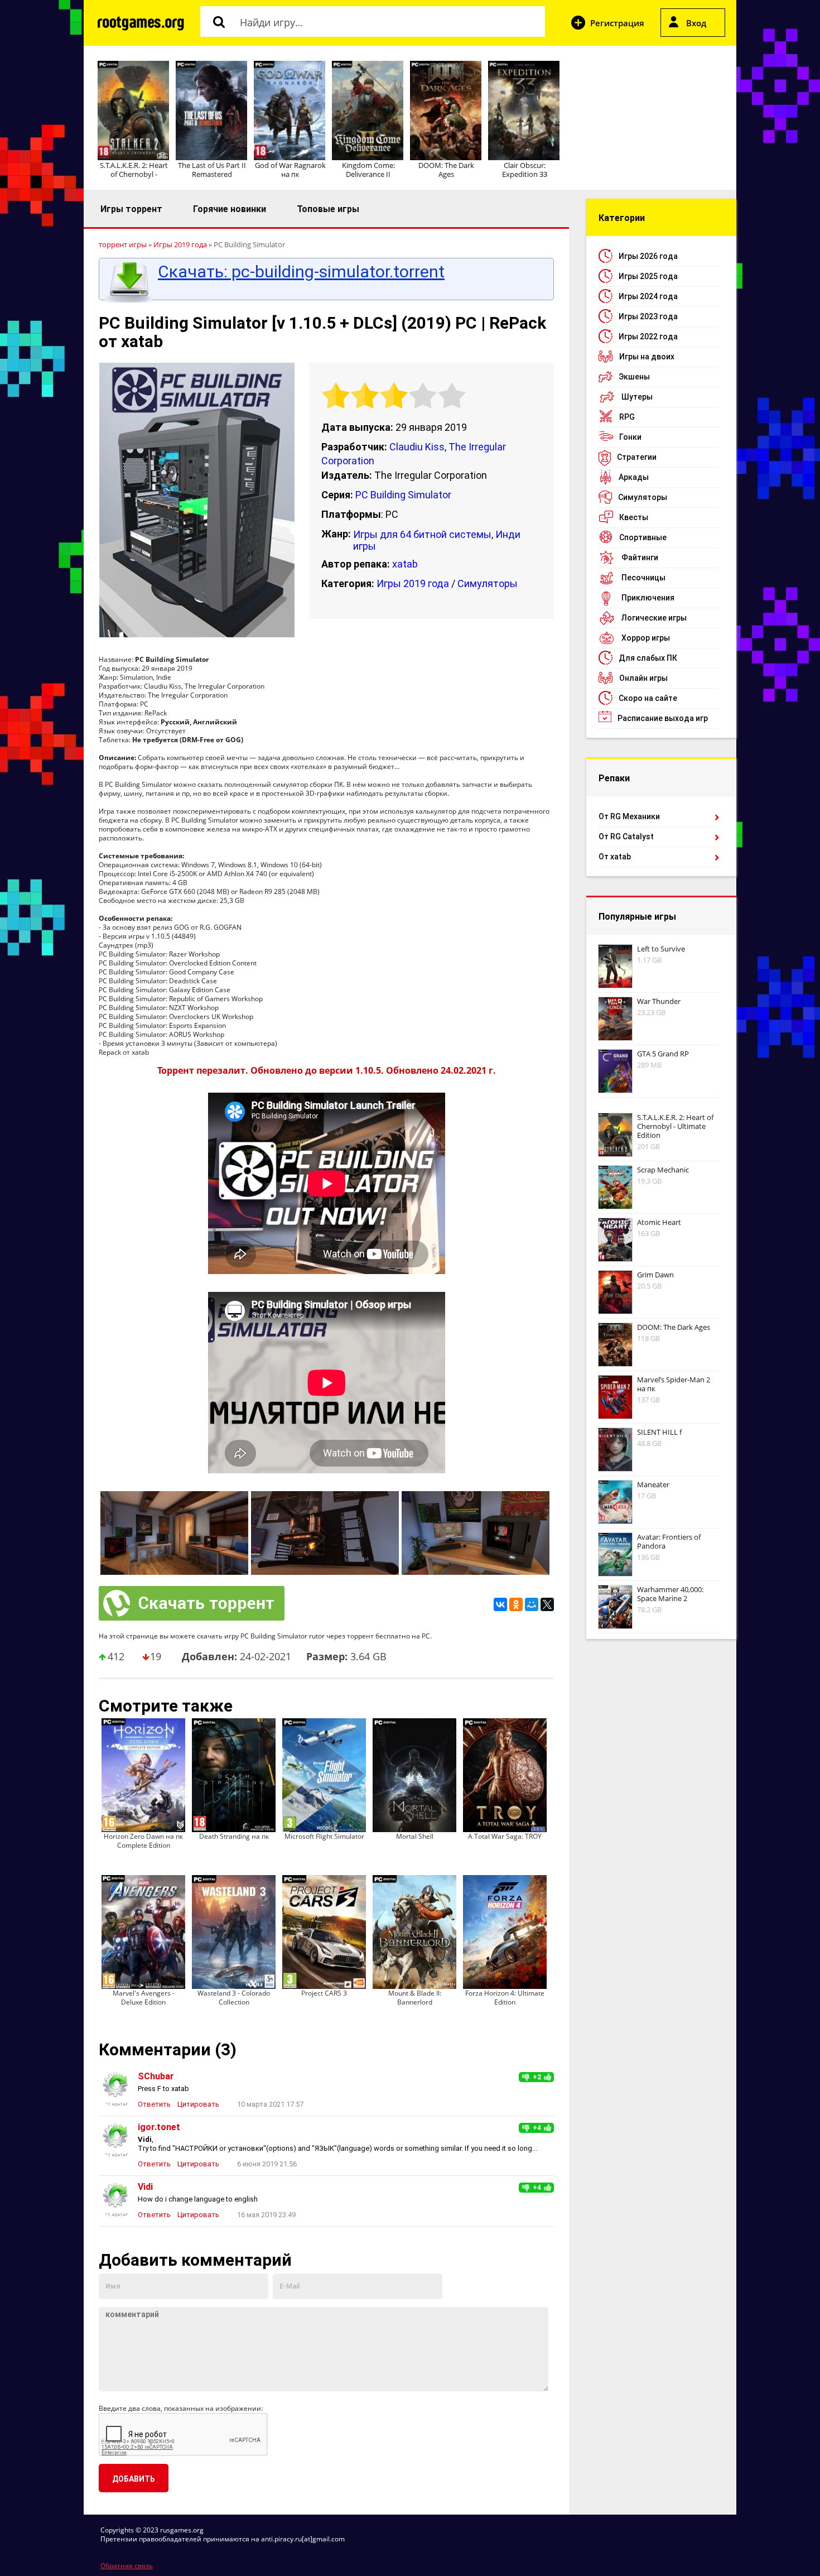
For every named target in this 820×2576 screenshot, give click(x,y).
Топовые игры (328, 209)
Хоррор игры (646, 638)
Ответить (154, 2104)
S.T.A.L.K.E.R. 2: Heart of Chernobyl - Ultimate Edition (675, 1126)
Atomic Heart (659, 1222)
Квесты (634, 517)
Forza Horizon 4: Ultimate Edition (505, 1998)
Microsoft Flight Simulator (324, 1836)
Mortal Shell (415, 1836)
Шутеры (637, 397)
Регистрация (617, 23)
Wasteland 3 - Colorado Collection (234, 1998)
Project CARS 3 (324, 1993)
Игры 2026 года (648, 256)
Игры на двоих (647, 357)
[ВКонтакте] (500, 1604)
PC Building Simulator (403, 495)
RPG (627, 417)
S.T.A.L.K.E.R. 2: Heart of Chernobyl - (134, 170)
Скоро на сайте (648, 698)
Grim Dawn (655, 1275)
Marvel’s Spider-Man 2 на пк (674, 1384)
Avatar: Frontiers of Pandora (669, 1541)
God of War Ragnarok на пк (290, 170)
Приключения (648, 598)
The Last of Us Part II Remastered (212, 170)
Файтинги (640, 558)
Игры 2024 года (648, 296)
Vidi (145, 2187)
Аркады (634, 477)
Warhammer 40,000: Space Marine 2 (670, 1594)
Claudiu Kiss (417, 447)
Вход (696, 23)
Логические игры (654, 618)
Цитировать (198, 2104)
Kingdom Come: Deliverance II (368, 170)
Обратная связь (127, 2566)
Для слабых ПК (648, 658)
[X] (547, 1604)
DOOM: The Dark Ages (446, 170)
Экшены (634, 377)
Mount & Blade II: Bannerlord (415, 1998)
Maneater (653, 1484)
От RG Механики (629, 816)
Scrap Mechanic (663, 1170)
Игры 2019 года (413, 583)
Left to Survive (661, 949)
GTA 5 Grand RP (663, 1054)
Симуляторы (488, 583)
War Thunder (659, 1001)
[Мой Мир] (532, 1604)
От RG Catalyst (626, 837)
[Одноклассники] (516, 1604)
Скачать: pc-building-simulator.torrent (301, 272)
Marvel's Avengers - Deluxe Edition (144, 1998)
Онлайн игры (643, 678)
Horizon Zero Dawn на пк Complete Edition (143, 1841)
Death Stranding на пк (234, 1836)
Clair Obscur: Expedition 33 (525, 170)
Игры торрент (131, 209)
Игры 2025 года (648, 276)
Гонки (630, 437)
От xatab (615, 857)
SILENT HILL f (659, 1432)
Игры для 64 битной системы (422, 534)
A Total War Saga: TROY (505, 1836)
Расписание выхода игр (663, 718)
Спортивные (643, 537)
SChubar (156, 2076)
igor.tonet (159, 2127)
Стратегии (637, 457)
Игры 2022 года (648, 337)
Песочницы (643, 578)
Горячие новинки (230, 209)
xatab (405, 564)
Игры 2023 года (648, 316)
